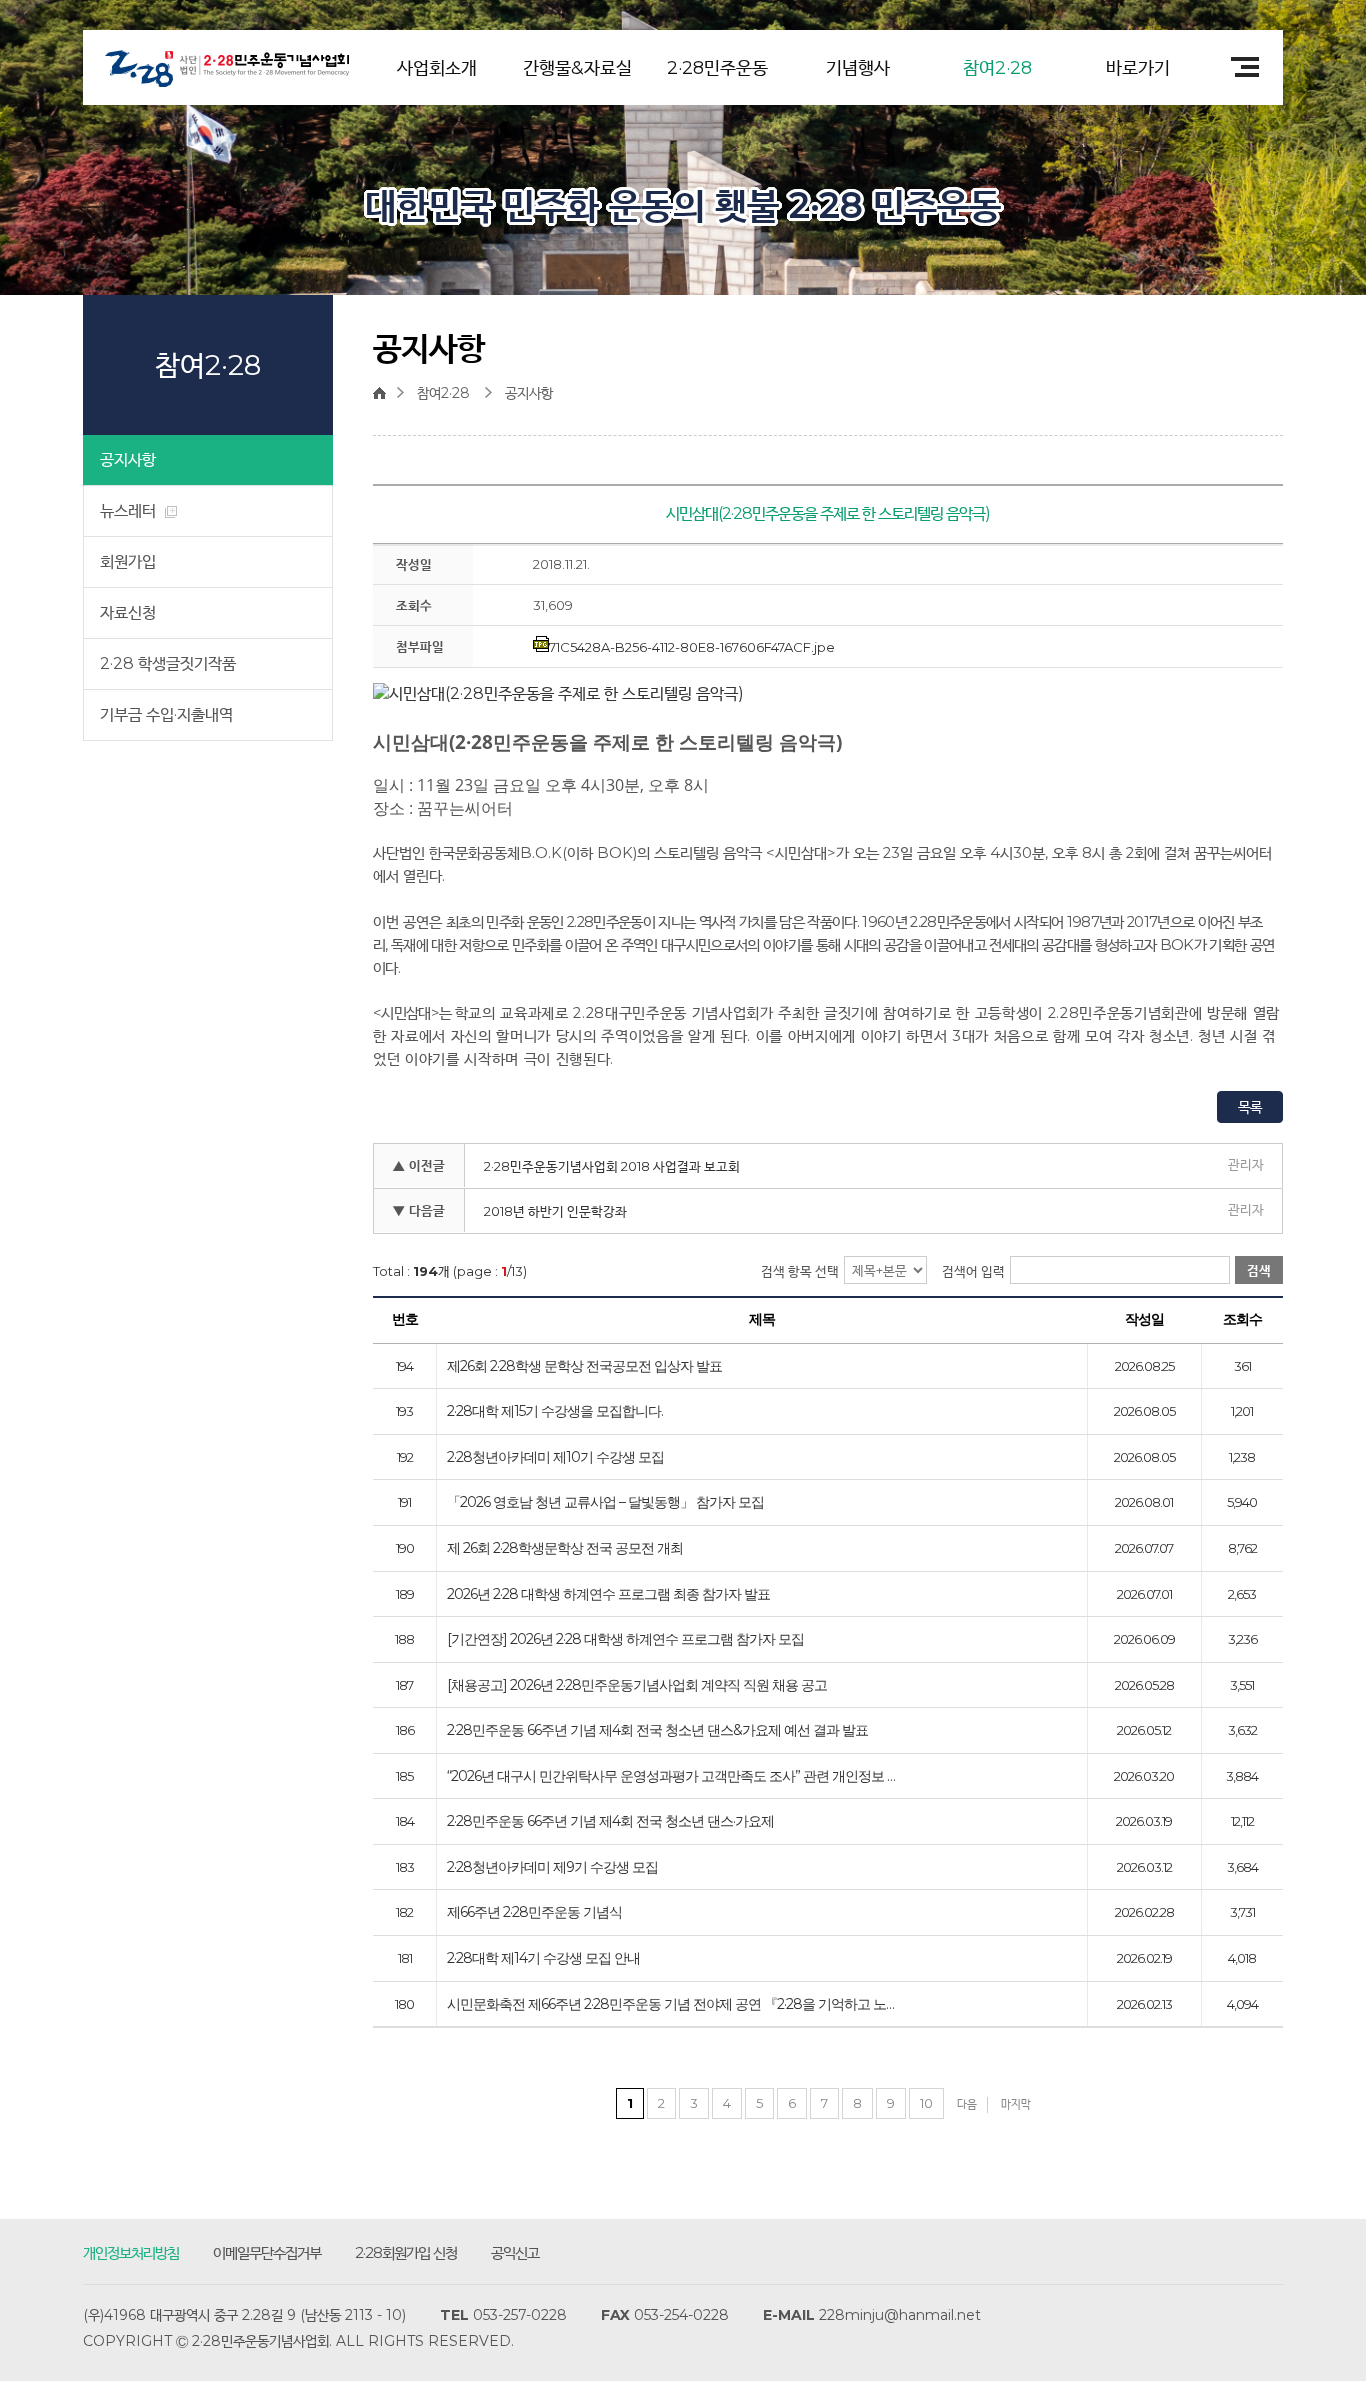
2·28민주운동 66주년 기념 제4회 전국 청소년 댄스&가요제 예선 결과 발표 (657, 1731)
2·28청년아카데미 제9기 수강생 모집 (552, 1868)
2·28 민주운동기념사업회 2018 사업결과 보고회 (612, 1166)
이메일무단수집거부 (267, 2252)
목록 (1250, 1107)
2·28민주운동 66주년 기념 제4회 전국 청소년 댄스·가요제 (610, 1822)
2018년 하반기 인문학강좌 (555, 1211)
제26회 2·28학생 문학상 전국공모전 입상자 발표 (584, 1367)
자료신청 (128, 612)
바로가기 (1138, 68)
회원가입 (128, 561)
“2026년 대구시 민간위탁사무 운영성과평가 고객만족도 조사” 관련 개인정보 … (671, 1777)
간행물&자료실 (577, 68)
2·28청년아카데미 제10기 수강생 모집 (555, 1458)
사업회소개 (437, 68)
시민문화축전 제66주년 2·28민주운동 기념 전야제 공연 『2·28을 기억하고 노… (670, 2005)
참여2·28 (997, 68)
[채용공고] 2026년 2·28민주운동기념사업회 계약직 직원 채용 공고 (637, 1686)
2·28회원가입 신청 (406, 2252)
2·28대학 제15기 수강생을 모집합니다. (555, 1412)
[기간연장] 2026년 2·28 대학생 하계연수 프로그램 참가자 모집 (625, 1640)
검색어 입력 (973, 1271)
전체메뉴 (1238, 67)
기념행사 (858, 68)
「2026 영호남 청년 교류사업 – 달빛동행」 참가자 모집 (605, 1503)
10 (926, 2103)
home (385, 393)
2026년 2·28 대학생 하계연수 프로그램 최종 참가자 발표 (608, 1595)
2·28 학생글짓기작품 (168, 663)
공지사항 (128, 459)
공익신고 (515, 2252)
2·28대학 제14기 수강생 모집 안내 (543, 1959)
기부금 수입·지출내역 (166, 714)
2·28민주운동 (717, 68)
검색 (1259, 1270)
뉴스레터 (130, 510)
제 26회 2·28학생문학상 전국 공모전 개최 (565, 1549)
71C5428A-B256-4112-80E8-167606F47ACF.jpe (692, 647)
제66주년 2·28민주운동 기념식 (534, 1913)
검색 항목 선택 (800, 1271)
